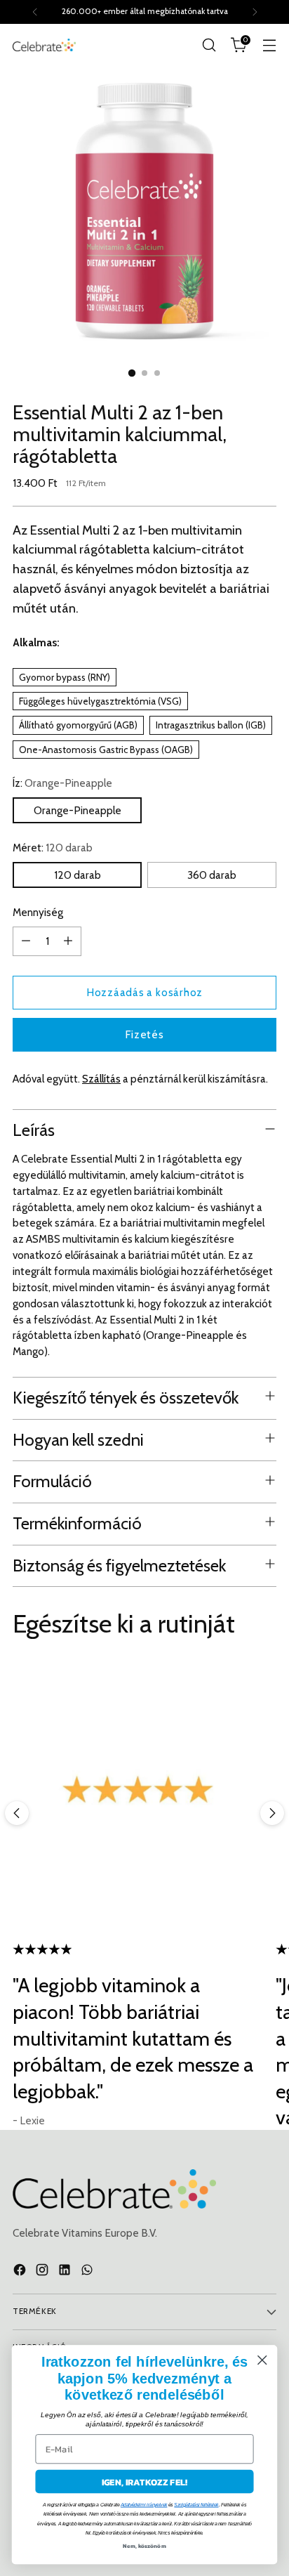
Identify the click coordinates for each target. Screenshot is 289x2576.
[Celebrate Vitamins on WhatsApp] (88, 2272)
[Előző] (35, 12)
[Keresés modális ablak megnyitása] (209, 45)
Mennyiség (38, 912)
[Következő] (255, 12)
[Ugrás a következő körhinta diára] (272, 1813)
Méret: (53, 848)
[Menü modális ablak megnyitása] (269, 45)
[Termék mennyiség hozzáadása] (68, 941)
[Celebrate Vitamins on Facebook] (21, 2272)
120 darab (78, 875)
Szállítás (101, 1079)
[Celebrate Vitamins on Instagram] (43, 2272)
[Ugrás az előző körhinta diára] (17, 1813)
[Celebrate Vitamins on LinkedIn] (66, 2272)
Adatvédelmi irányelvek (144, 2505)
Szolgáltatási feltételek (196, 2505)
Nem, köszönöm (144, 2545)
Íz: (62, 783)
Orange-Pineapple (78, 810)
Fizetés (144, 1034)
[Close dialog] (262, 2360)
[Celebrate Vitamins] (44, 45)
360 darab (212, 875)
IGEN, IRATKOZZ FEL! (145, 2481)
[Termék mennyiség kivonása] (26, 941)
